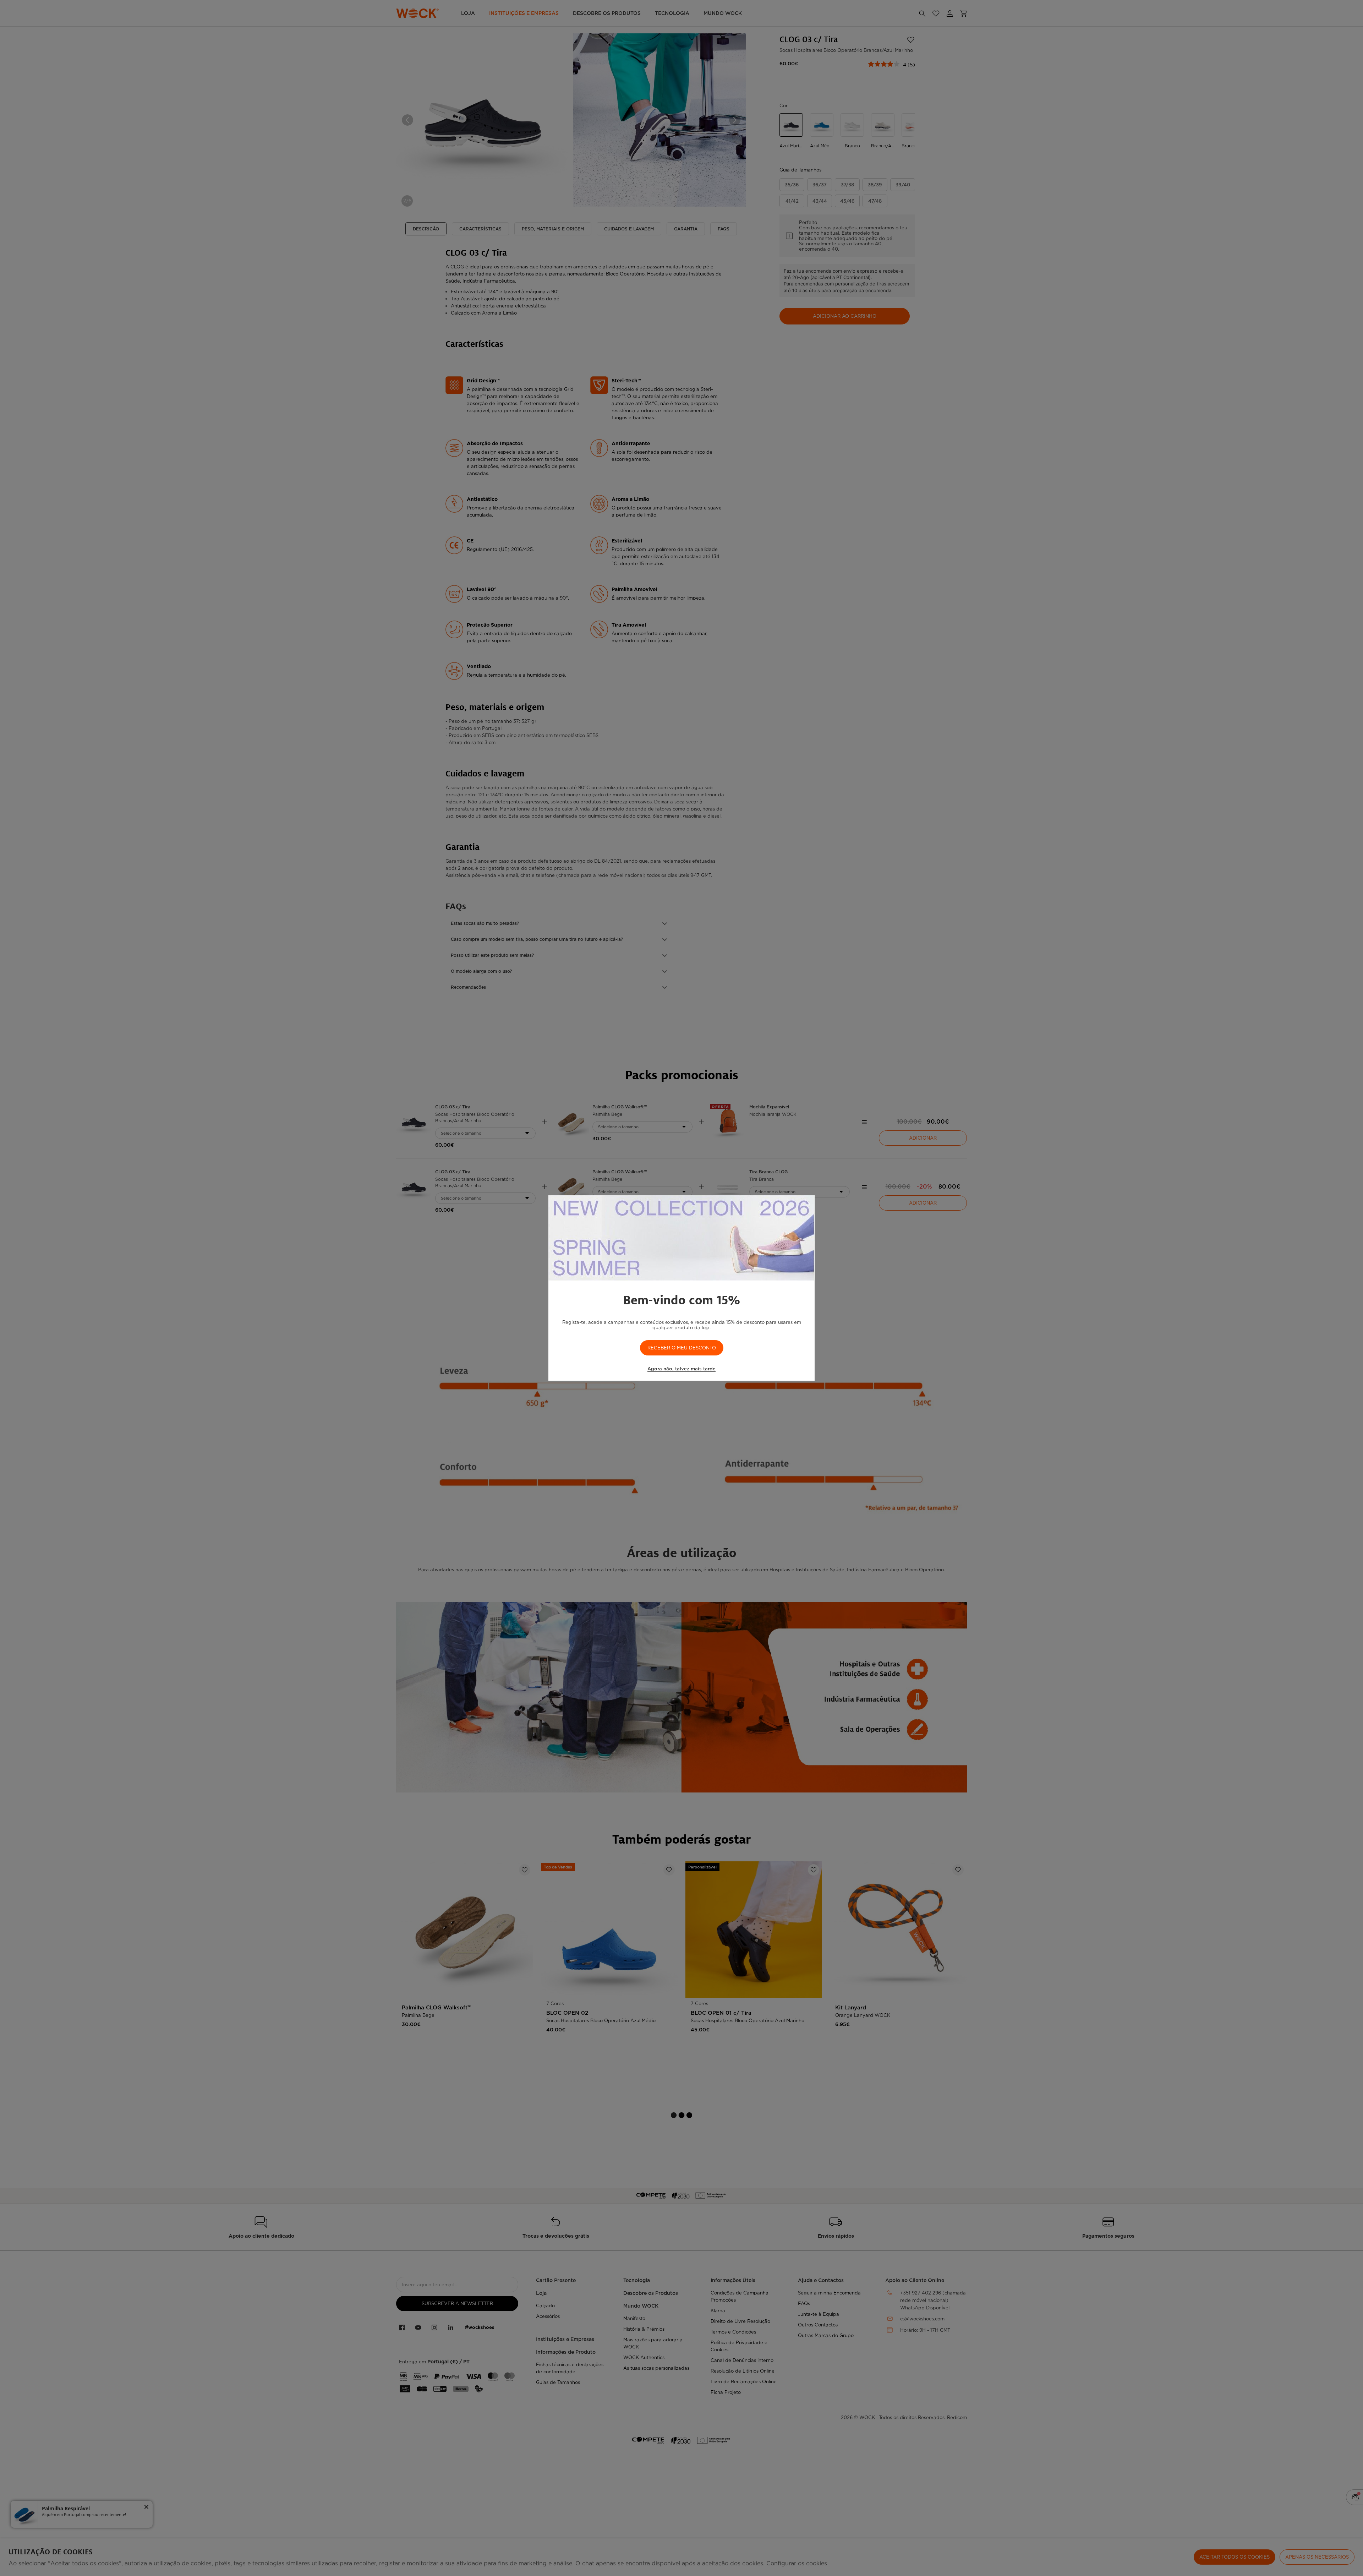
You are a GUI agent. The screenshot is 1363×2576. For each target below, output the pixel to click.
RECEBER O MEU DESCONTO (682, 1348)
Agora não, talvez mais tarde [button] (681, 1369)
